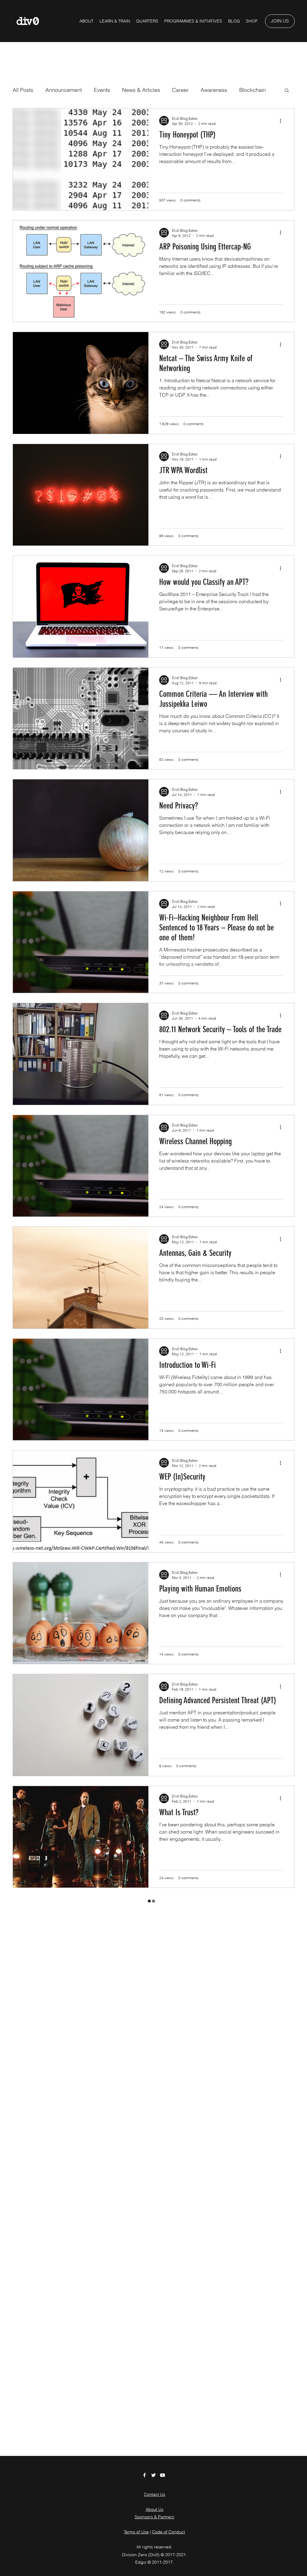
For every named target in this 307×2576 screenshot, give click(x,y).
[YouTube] (162, 2475)
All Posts (23, 90)
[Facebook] (145, 2475)
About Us (155, 2509)
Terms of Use (136, 2532)
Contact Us (155, 2494)
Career (180, 90)
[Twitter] (153, 2475)
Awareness (214, 90)
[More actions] (282, 121)
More (245, 90)
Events (102, 90)
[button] (193, 21)
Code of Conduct (168, 2532)
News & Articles (141, 90)
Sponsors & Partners (154, 2517)
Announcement (64, 90)
